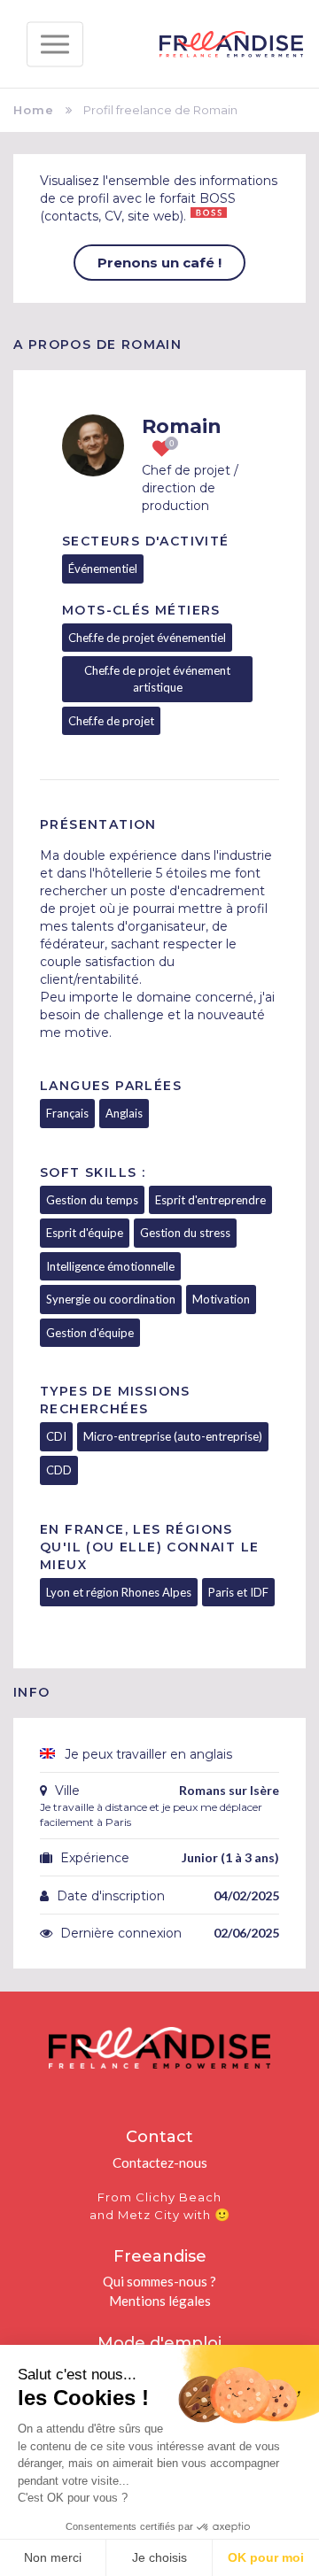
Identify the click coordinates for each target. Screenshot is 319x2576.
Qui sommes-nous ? (159, 2281)
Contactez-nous (160, 2162)
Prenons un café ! (159, 263)
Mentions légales (160, 2301)
